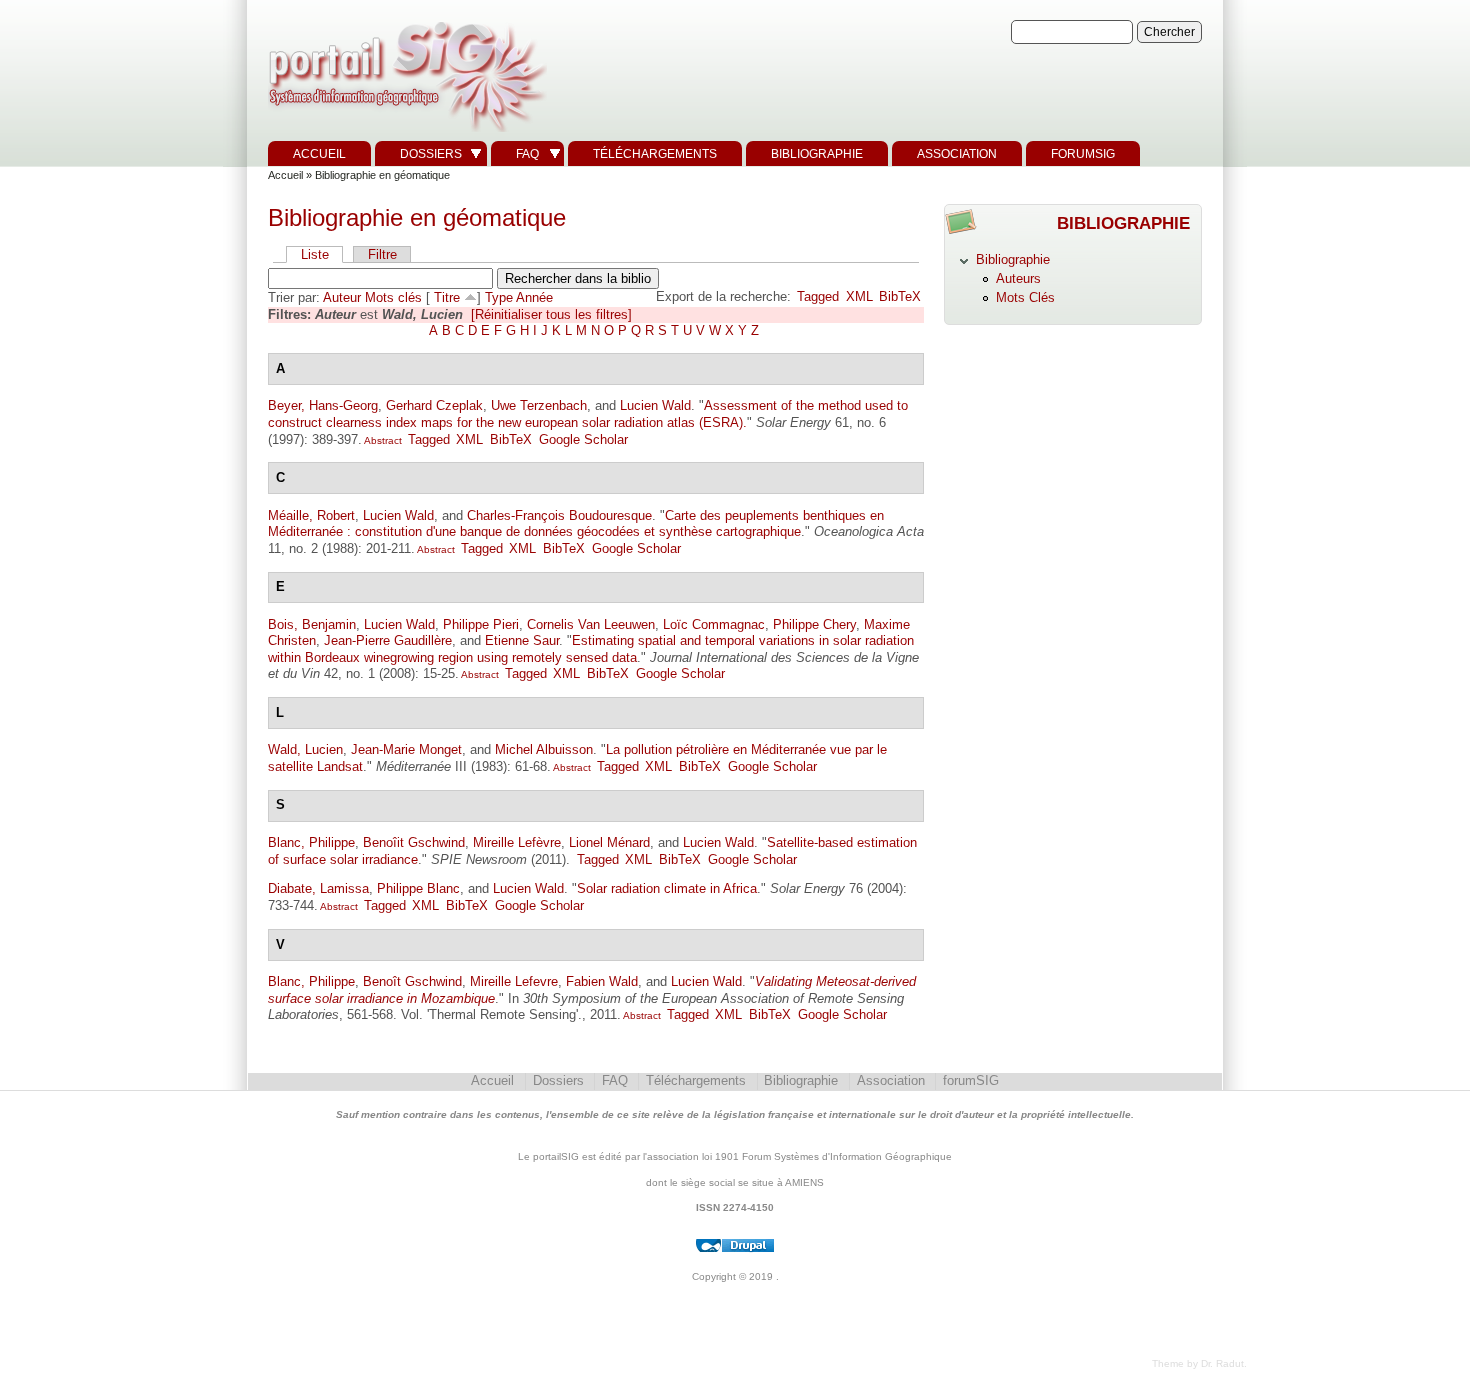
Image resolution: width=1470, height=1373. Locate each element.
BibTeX (900, 296)
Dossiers (431, 154)
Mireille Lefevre (514, 981)
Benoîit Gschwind (414, 842)
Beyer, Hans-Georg (323, 405)
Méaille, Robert (311, 515)
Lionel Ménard (609, 842)
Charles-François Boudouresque (559, 515)
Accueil (319, 154)
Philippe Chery (814, 624)
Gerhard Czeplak (434, 405)
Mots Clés (1025, 297)
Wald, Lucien (305, 749)
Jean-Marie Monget (406, 749)
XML (859, 296)
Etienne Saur (522, 640)
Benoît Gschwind (412, 981)
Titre (447, 297)
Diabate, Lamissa (318, 888)
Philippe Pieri (481, 624)
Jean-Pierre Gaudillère (388, 640)
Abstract (382, 440)
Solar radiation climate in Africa (667, 888)
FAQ (527, 154)
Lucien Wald (655, 405)
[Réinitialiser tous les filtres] (551, 314)
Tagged (818, 296)
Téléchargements (655, 154)
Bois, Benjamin (312, 624)
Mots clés (393, 297)
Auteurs (1018, 278)
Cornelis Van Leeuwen (591, 624)
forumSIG (1083, 154)
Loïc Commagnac (714, 624)
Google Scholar (583, 439)
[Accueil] (405, 132)
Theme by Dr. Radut (1198, 1363)
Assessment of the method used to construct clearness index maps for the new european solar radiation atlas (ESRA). (588, 414)
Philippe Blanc (418, 888)
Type (499, 297)
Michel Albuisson (544, 749)
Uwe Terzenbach (539, 405)
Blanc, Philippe (311, 842)
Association (957, 154)
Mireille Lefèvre (517, 842)
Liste (315, 254)
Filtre (382, 254)
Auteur (342, 297)
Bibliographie (817, 154)
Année (534, 297)
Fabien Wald (602, 981)
